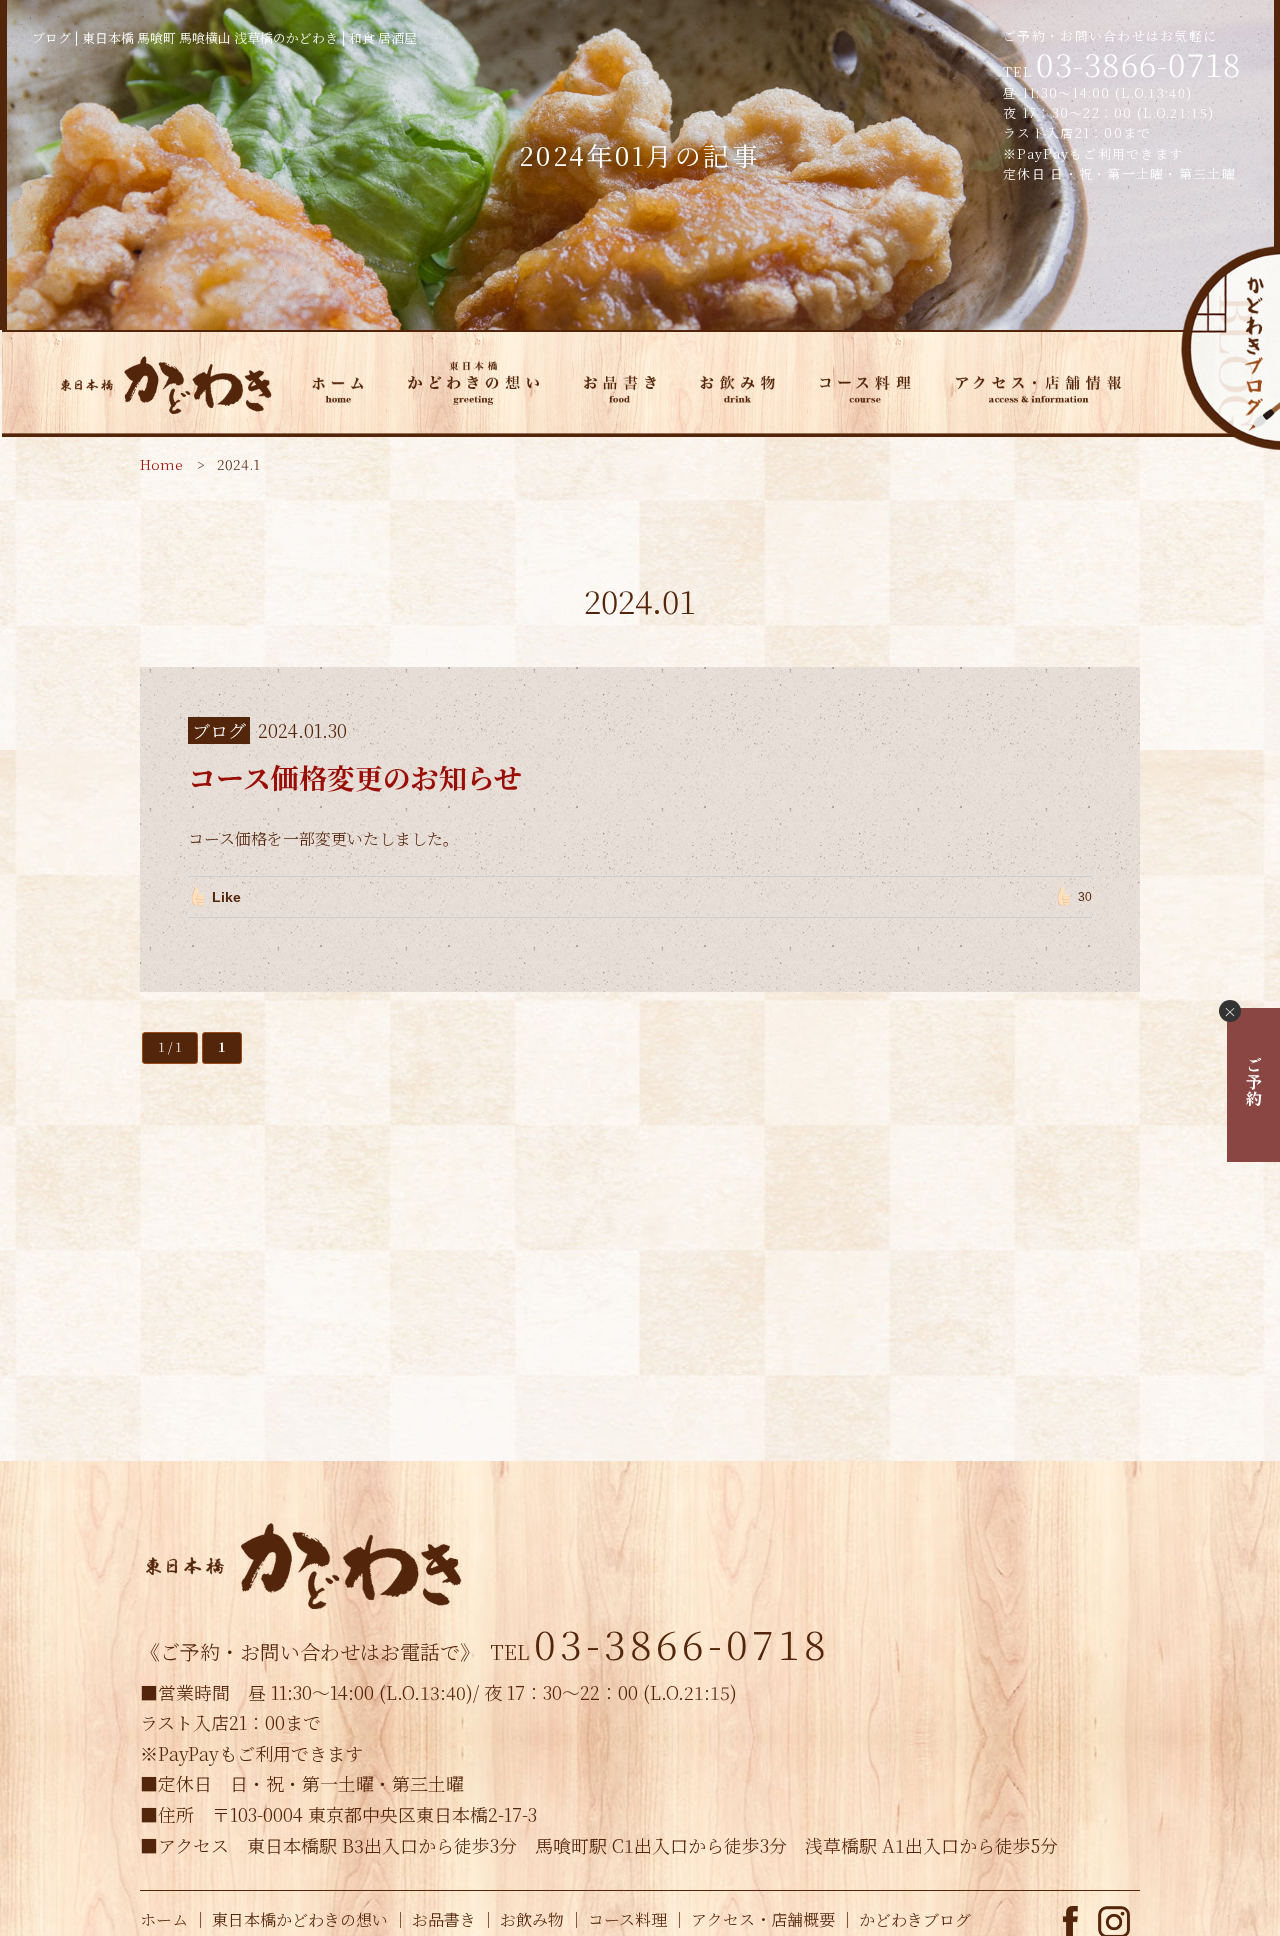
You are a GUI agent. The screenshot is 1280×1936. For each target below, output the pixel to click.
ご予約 (1253, 1081)
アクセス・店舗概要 (763, 1919)
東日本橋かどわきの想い (300, 1919)
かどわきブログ (1229, 348)
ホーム (164, 1919)
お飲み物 (532, 1919)
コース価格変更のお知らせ (355, 777)
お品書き (444, 1919)
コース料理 (627, 1919)
